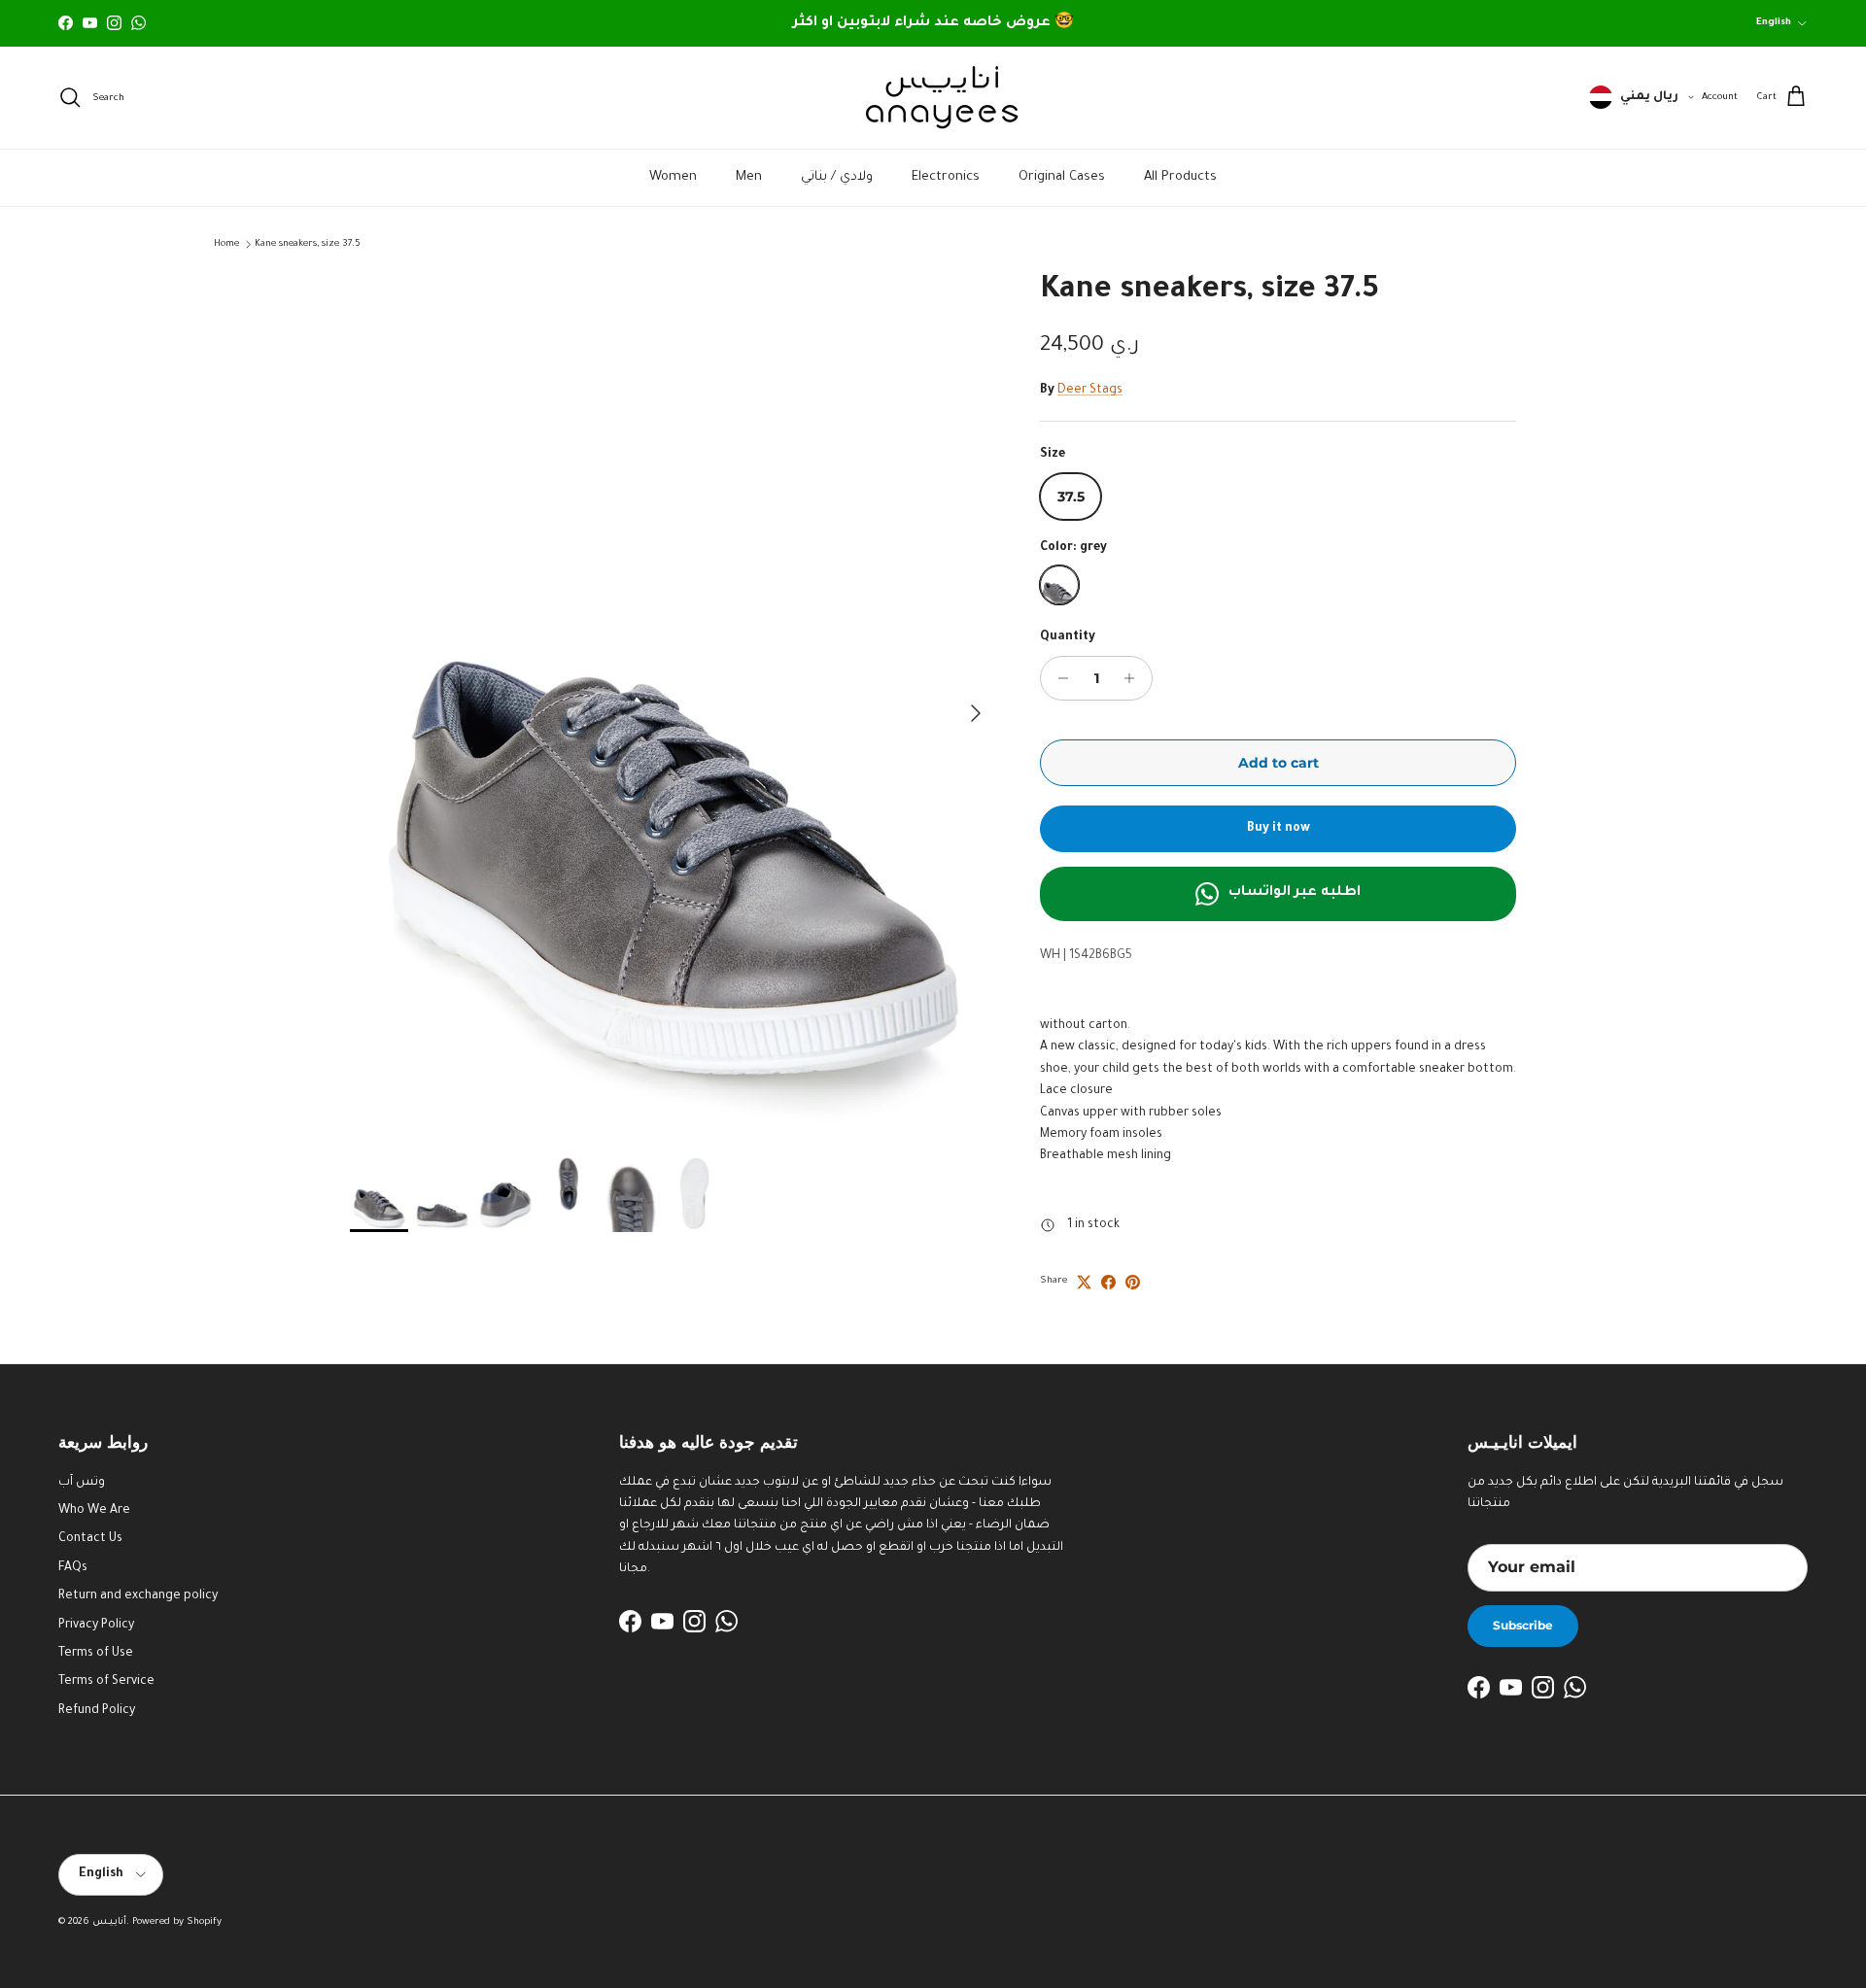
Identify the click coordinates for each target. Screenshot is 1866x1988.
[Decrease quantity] (1058, 678)
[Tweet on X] (1084, 1282)
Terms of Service (106, 1682)
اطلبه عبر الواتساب (1295, 893)
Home (226, 244)
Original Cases (1062, 177)
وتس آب (82, 1483)
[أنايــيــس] (933, 98)
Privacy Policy (96, 1626)
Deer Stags (1090, 391)
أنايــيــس (109, 1922)
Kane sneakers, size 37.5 (308, 244)
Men (749, 177)
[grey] (1059, 585)
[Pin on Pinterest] (1133, 1282)
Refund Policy (97, 1711)
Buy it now (1279, 829)
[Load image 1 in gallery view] (674, 703)
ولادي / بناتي (837, 177)
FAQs (73, 1568)
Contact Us (90, 1539)
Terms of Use (96, 1654)
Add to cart (1279, 763)
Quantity (1068, 637)
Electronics (946, 177)
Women (673, 177)
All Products (1180, 177)
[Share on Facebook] (1108, 1282)
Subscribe (1523, 1625)
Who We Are (94, 1511)
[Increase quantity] (1135, 678)
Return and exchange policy (138, 1596)
